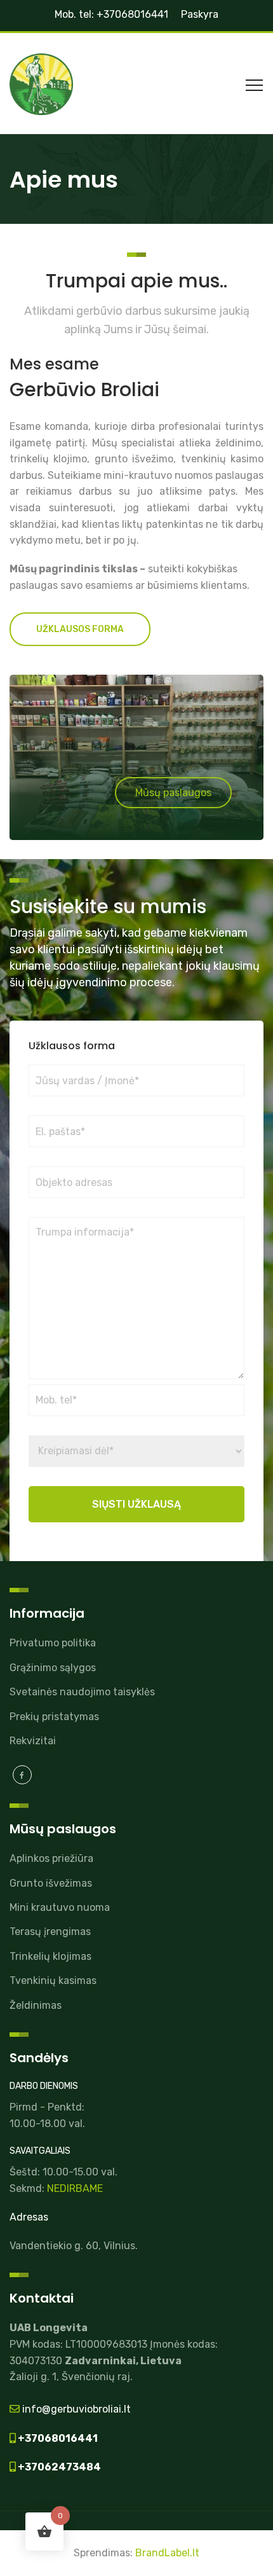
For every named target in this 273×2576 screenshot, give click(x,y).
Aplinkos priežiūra (51, 1858)
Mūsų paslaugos (173, 793)
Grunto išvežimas (51, 1883)
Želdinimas (36, 2005)
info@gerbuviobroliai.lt (75, 2409)
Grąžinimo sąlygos (53, 1668)
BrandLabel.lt (167, 2553)
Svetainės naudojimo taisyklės (82, 1692)
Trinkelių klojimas (50, 1956)
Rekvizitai (33, 1741)
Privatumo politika (53, 1643)
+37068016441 (57, 2438)
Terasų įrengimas (50, 1932)
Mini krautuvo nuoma (60, 1907)
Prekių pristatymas (54, 1717)
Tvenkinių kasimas (53, 1980)
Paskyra (200, 14)
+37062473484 (58, 2467)
